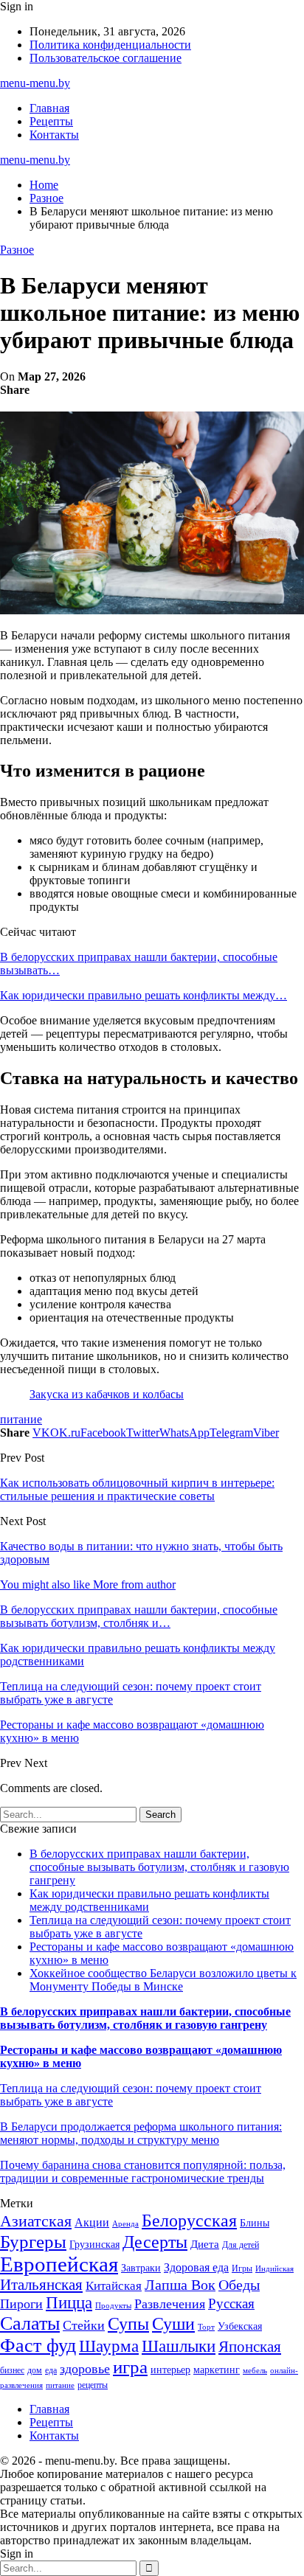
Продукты (113, 2306)
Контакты (54, 135)
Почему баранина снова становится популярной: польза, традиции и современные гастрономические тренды (143, 2171)
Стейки (84, 2325)
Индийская (274, 2269)
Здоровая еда (196, 2267)
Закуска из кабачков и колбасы (107, 1394)
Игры (242, 2268)
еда (51, 2370)
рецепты (93, 2385)
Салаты (30, 2323)
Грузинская (94, 2245)
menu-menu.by (35, 83)
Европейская (59, 2264)
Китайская (114, 2286)
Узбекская (240, 2326)
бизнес (12, 2370)
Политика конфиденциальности (110, 45)
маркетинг (217, 2370)
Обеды (239, 2285)
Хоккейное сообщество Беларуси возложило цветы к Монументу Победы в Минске (163, 1980)
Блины (255, 2223)
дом (35, 2370)
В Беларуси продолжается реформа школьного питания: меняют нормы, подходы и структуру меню (141, 2133)
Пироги (21, 2304)
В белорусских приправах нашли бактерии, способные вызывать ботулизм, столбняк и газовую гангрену (159, 1867)
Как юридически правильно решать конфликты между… (144, 995)
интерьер (170, 2370)
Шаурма (109, 2346)
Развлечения (170, 2304)
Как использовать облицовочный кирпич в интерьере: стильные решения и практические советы (137, 1489)
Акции (92, 2222)
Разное (17, 250)
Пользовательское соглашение (106, 58)
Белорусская (189, 2220)
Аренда (125, 2224)
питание (21, 1419)
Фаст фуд (38, 2346)
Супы (128, 2323)
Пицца (69, 2303)
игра (130, 2367)
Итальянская (41, 2285)
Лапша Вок (180, 2285)
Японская (250, 2347)
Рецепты (51, 121)
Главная (49, 108)
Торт (206, 2327)
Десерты (155, 2242)
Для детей (241, 2245)
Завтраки (141, 2268)
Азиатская (36, 2221)
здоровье (85, 2369)
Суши (173, 2323)
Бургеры (33, 2241)
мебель (255, 2371)
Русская (231, 2304)
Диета (205, 2244)
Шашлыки (179, 2346)
